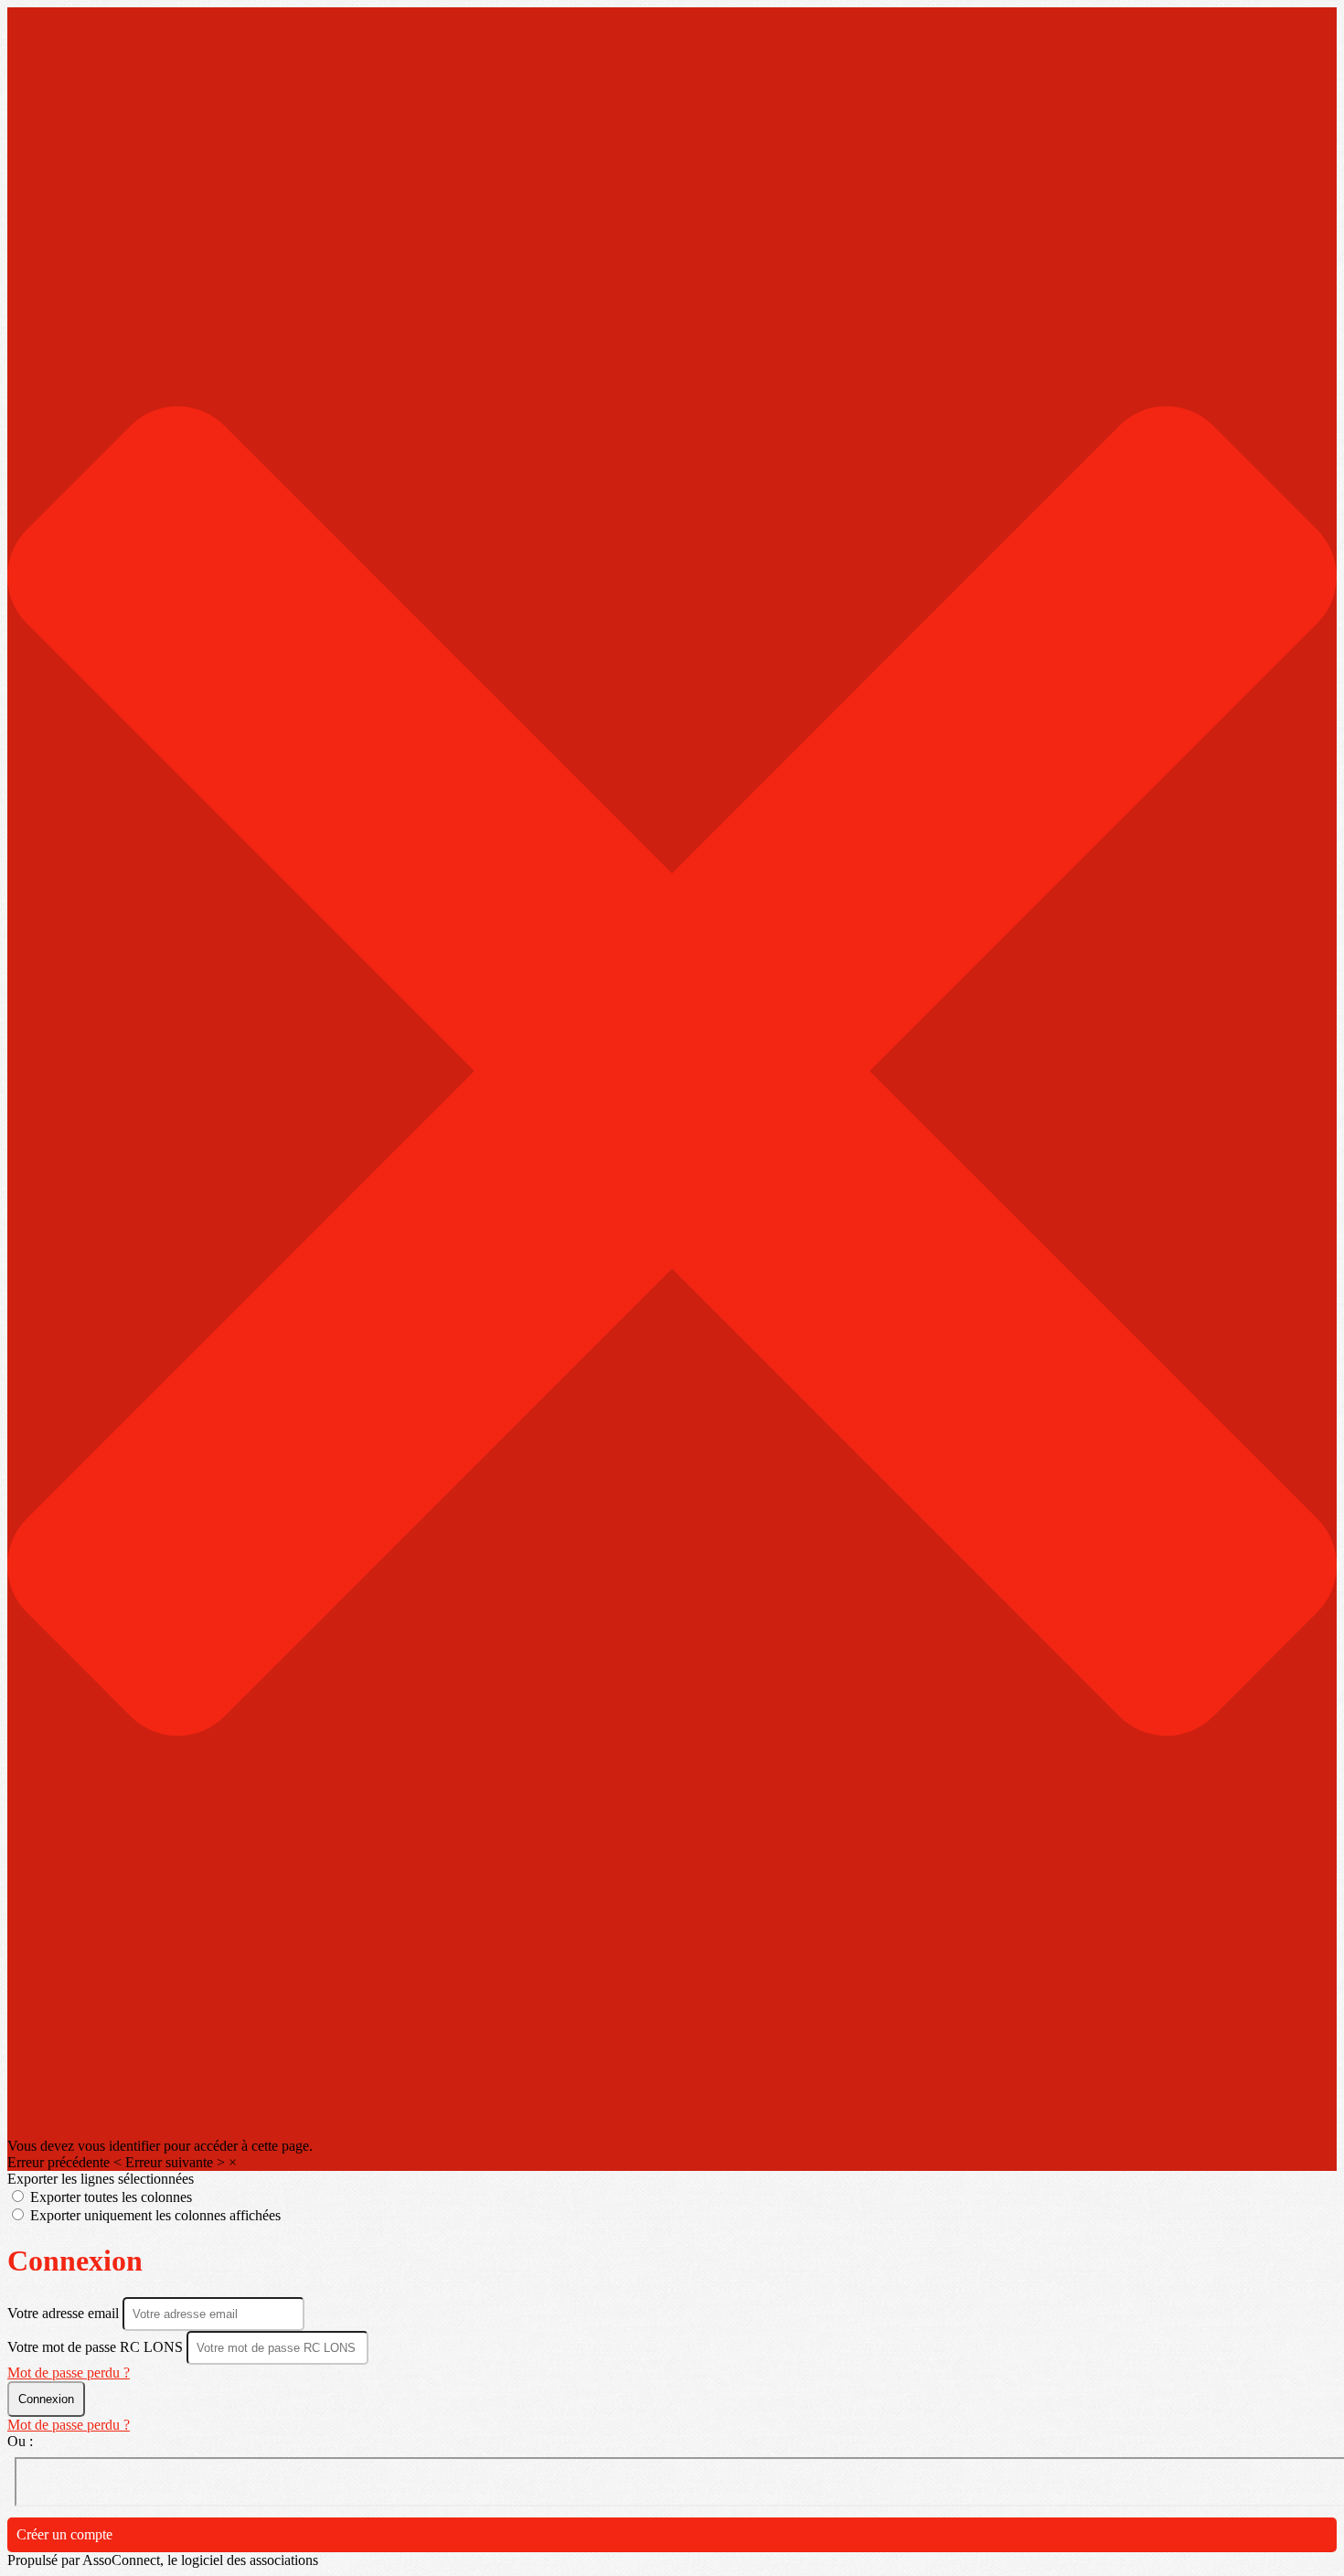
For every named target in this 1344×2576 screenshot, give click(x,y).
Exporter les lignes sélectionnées (101, 2179)
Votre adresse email (65, 2313)
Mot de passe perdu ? (69, 2373)
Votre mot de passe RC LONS (95, 2347)
